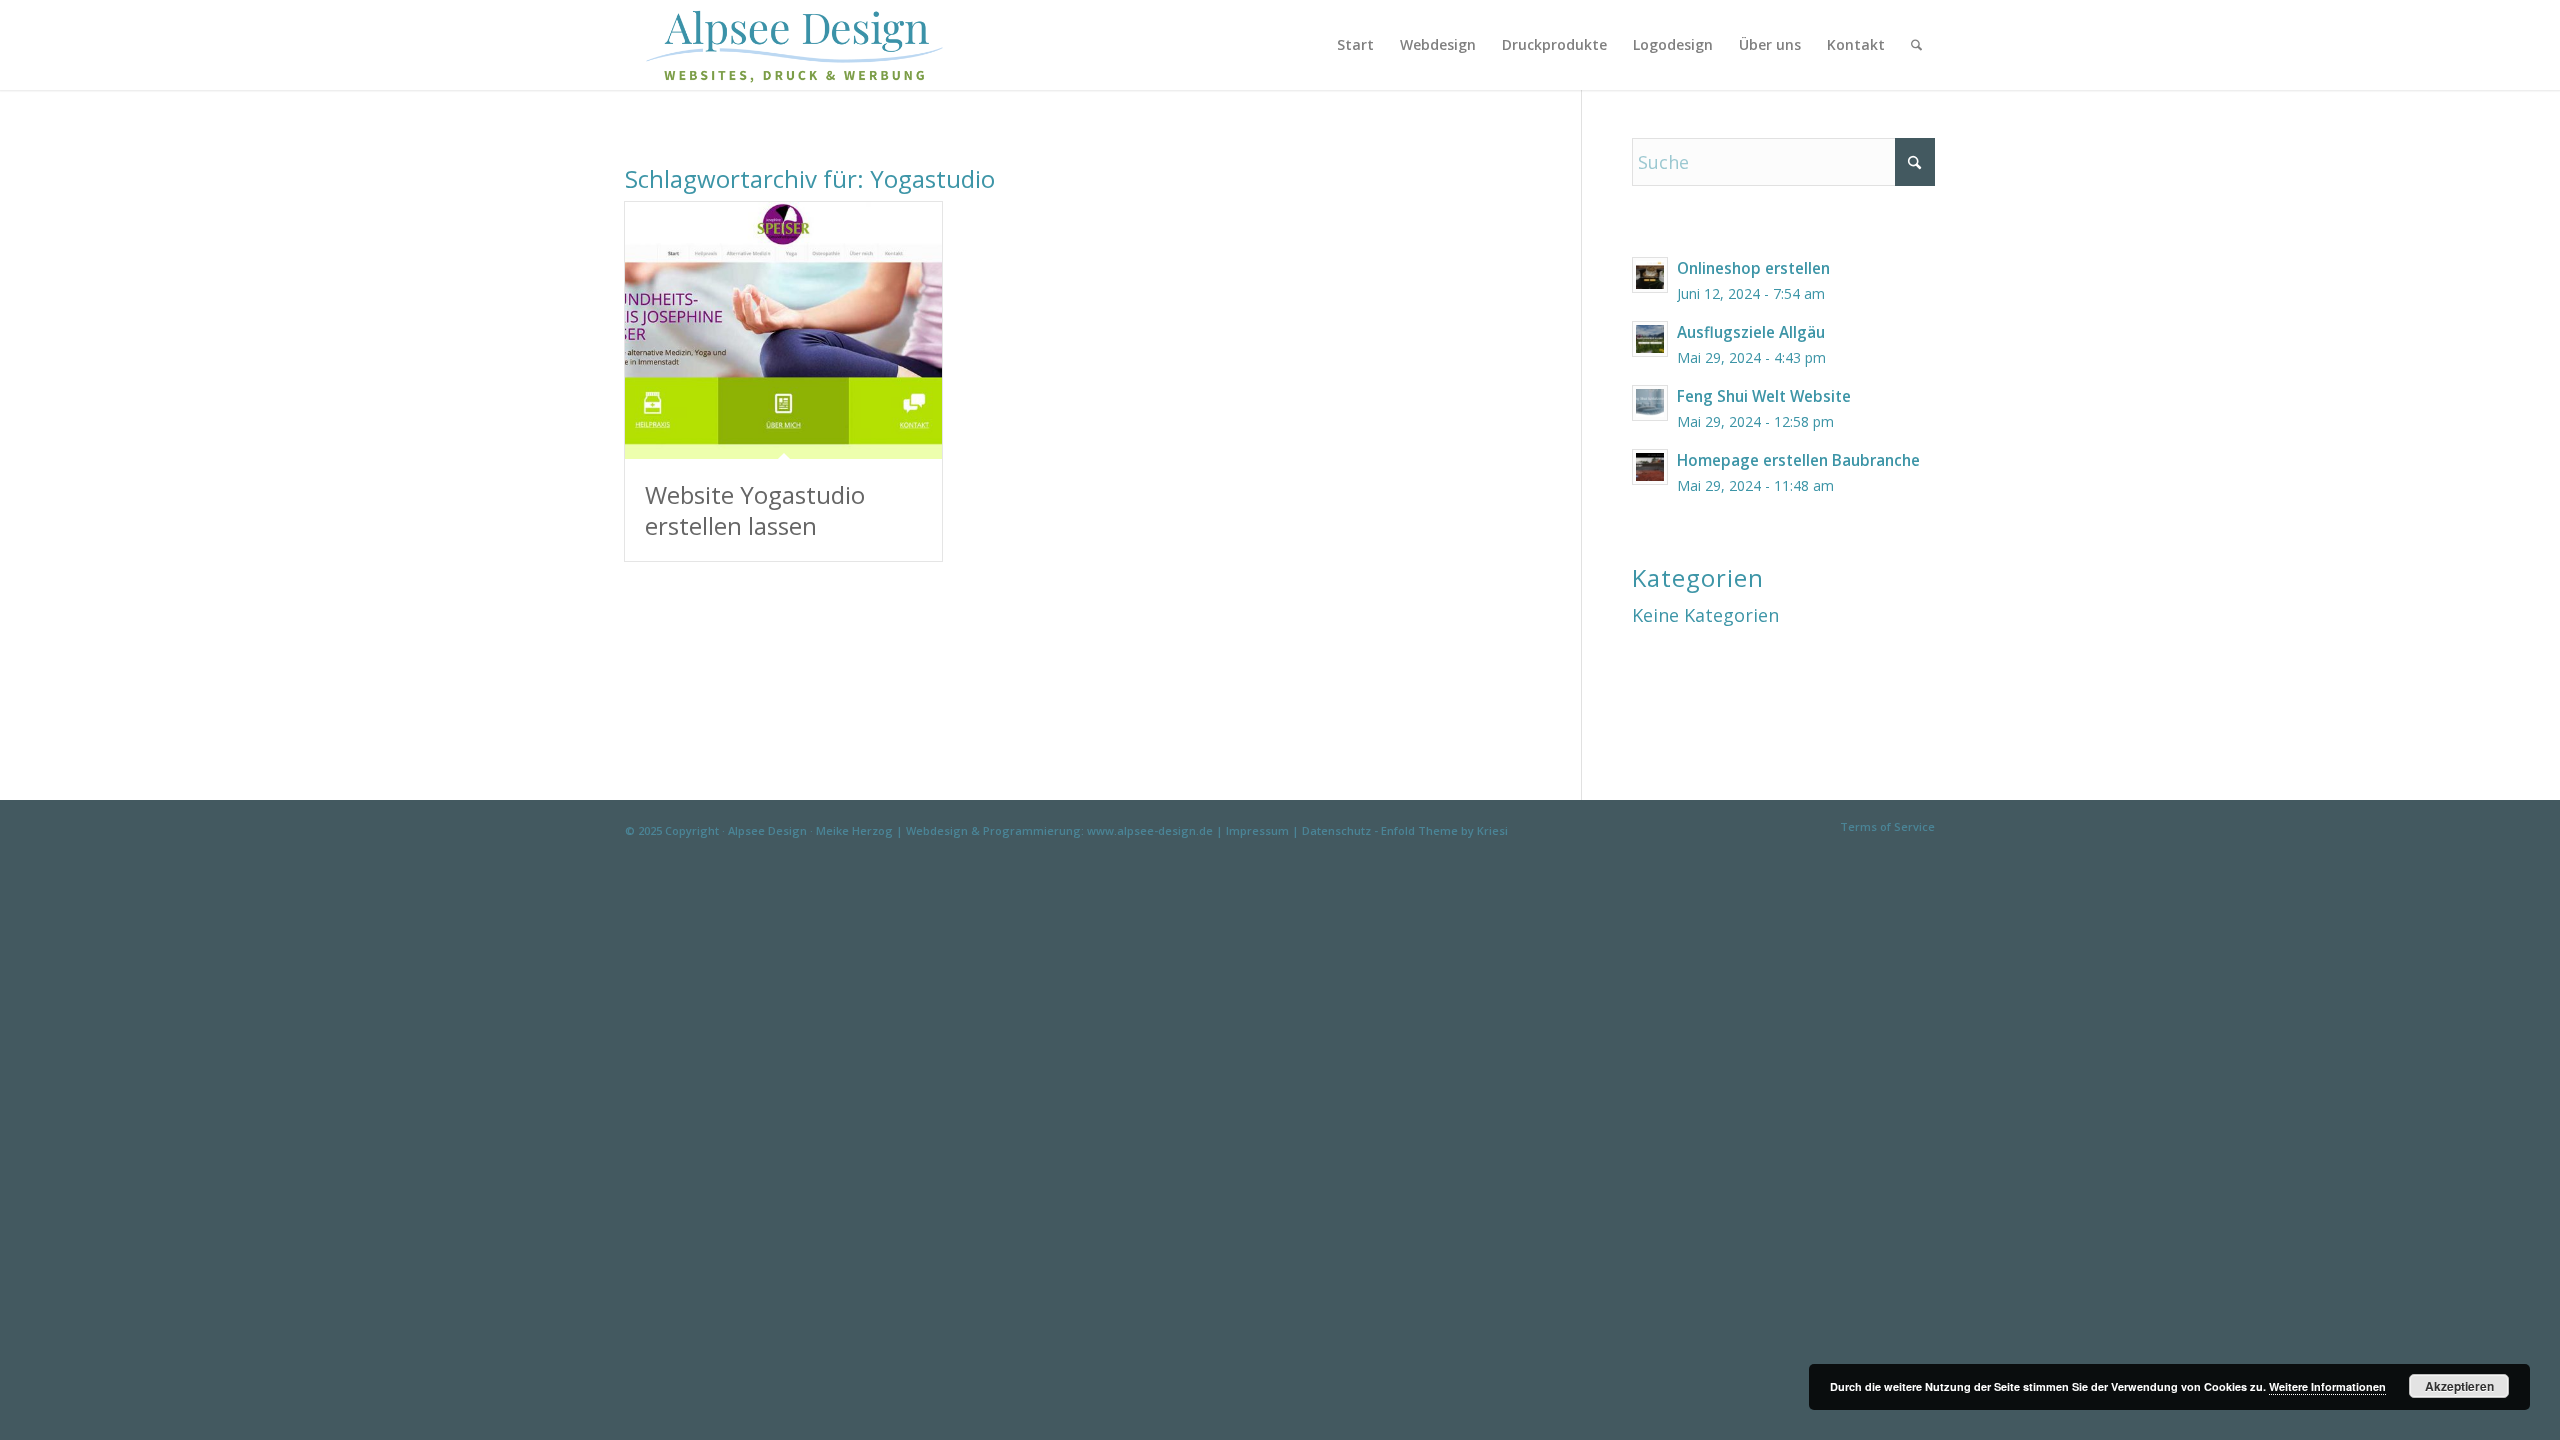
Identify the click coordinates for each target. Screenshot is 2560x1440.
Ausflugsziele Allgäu (1751, 332)
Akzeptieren (2459, 1386)
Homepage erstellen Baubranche (1798, 460)
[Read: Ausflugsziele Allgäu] (1650, 339)
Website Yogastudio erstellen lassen (755, 510)
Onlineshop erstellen (1753, 268)
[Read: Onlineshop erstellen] (1650, 275)
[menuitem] (1355, 45)
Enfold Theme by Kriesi (1444, 830)
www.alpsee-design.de (1150, 830)
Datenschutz (1336, 830)
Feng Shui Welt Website (1764, 396)
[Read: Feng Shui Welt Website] (1650, 403)
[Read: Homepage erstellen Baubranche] (1650, 467)
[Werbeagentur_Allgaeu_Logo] (806, 45)
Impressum (1257, 830)
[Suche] (1916, 45)
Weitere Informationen (2327, 1386)
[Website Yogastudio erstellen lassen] (783, 330)
